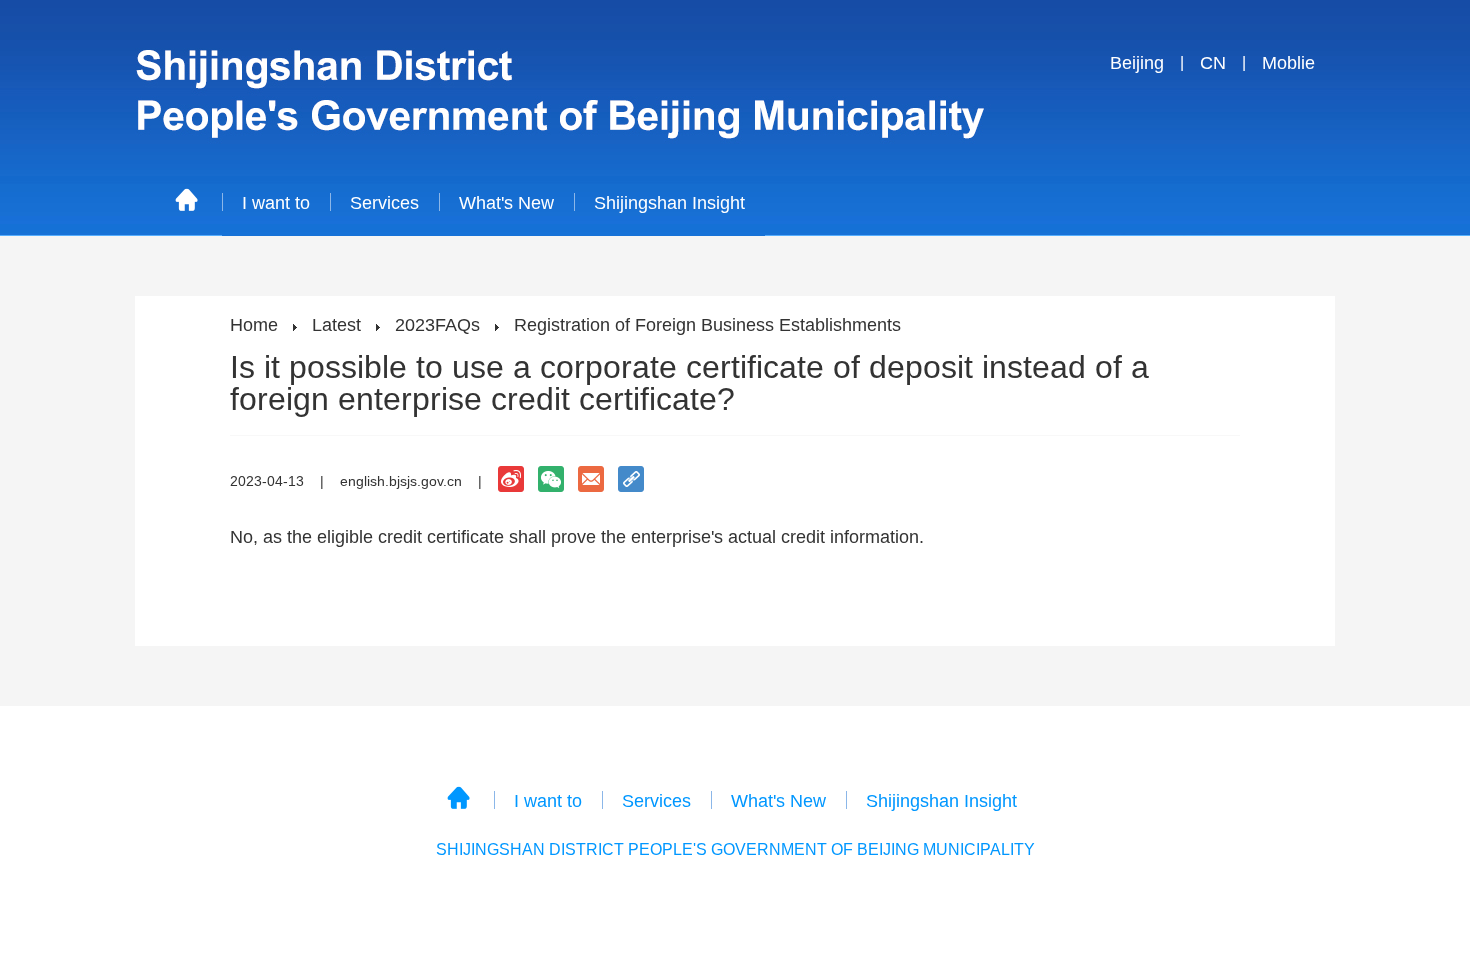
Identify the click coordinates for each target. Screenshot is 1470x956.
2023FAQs (437, 325)
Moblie (1288, 63)
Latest (336, 325)
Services (384, 203)
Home (254, 325)
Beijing (1137, 63)
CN (1213, 63)
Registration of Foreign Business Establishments (707, 325)
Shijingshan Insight (669, 203)
